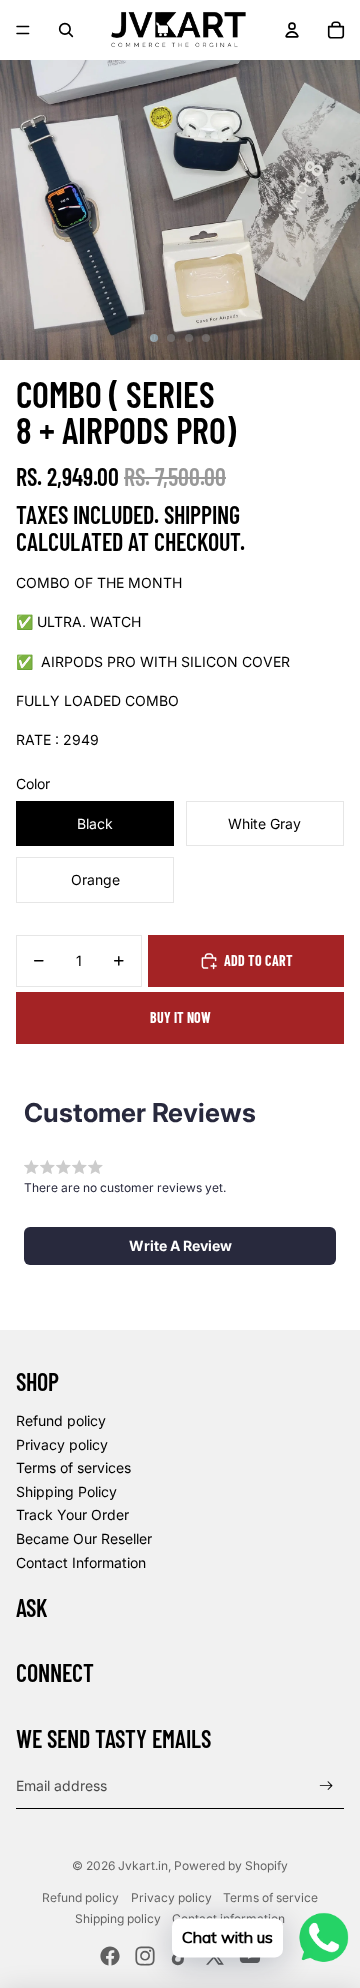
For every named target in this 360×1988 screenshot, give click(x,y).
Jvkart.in (143, 1865)
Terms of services (73, 1467)
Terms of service (270, 1897)
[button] (180, 1246)
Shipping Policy (66, 1491)
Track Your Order (72, 1514)
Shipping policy (118, 1918)
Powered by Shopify (231, 1865)
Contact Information (81, 1562)
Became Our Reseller (84, 1538)
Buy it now (180, 1017)
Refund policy (61, 1420)
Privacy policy (62, 1444)
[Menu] (23, 30)
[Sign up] (326, 1785)
